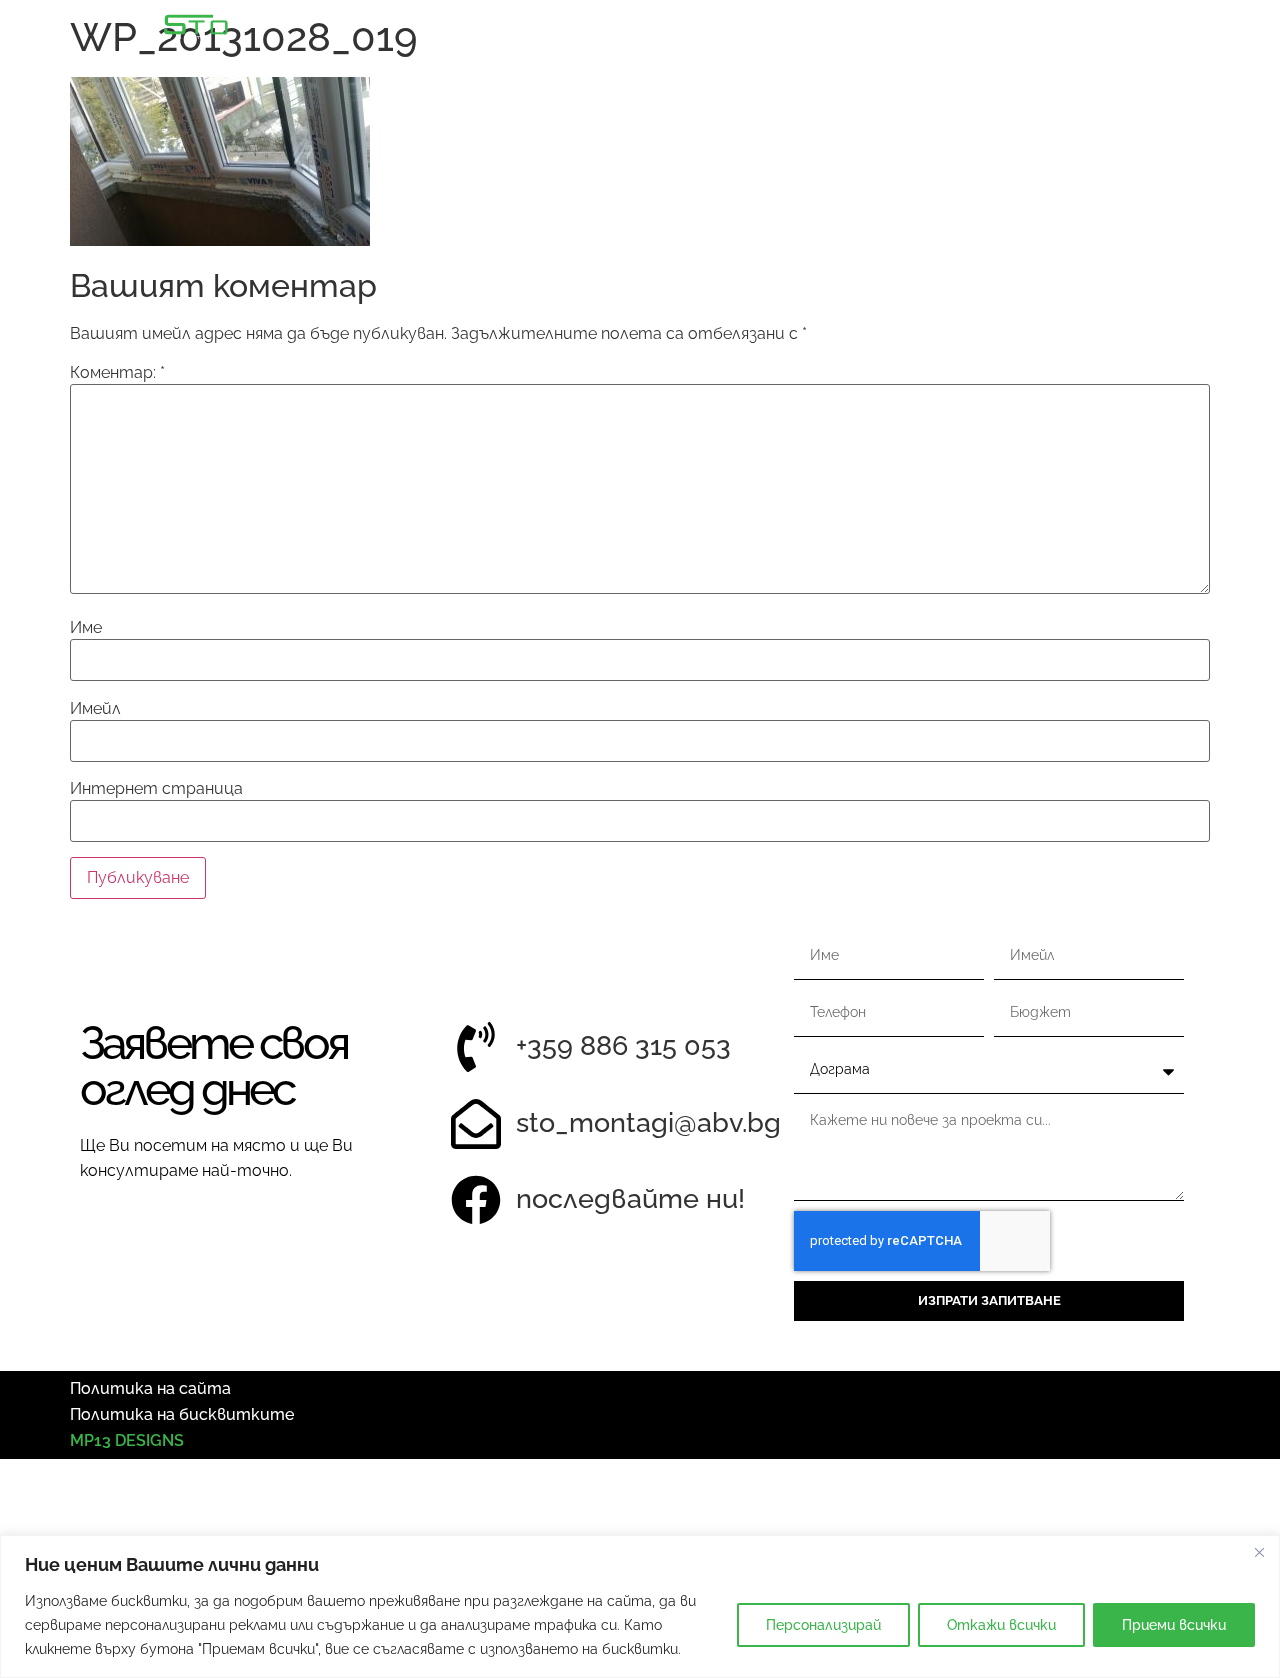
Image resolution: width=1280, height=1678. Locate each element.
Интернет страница (156, 789)
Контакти (1206, 28)
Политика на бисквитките (182, 1414)
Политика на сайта (150, 1388)
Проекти (1074, 28)
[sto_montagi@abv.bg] (476, 1124)
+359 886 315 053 (623, 1045)
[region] (640, 1606)
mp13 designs (127, 1440)
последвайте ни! (630, 1198)
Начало (617, 28)
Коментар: (117, 373)
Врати (721, 28)
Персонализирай (823, 1625)
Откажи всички (1001, 1625)
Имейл (95, 709)
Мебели (829, 28)
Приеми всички (1174, 1625)
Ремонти (948, 28)
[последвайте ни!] (476, 1200)
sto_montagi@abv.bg (648, 1122)
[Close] (1259, 1552)
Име (86, 628)
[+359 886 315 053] (476, 1047)
